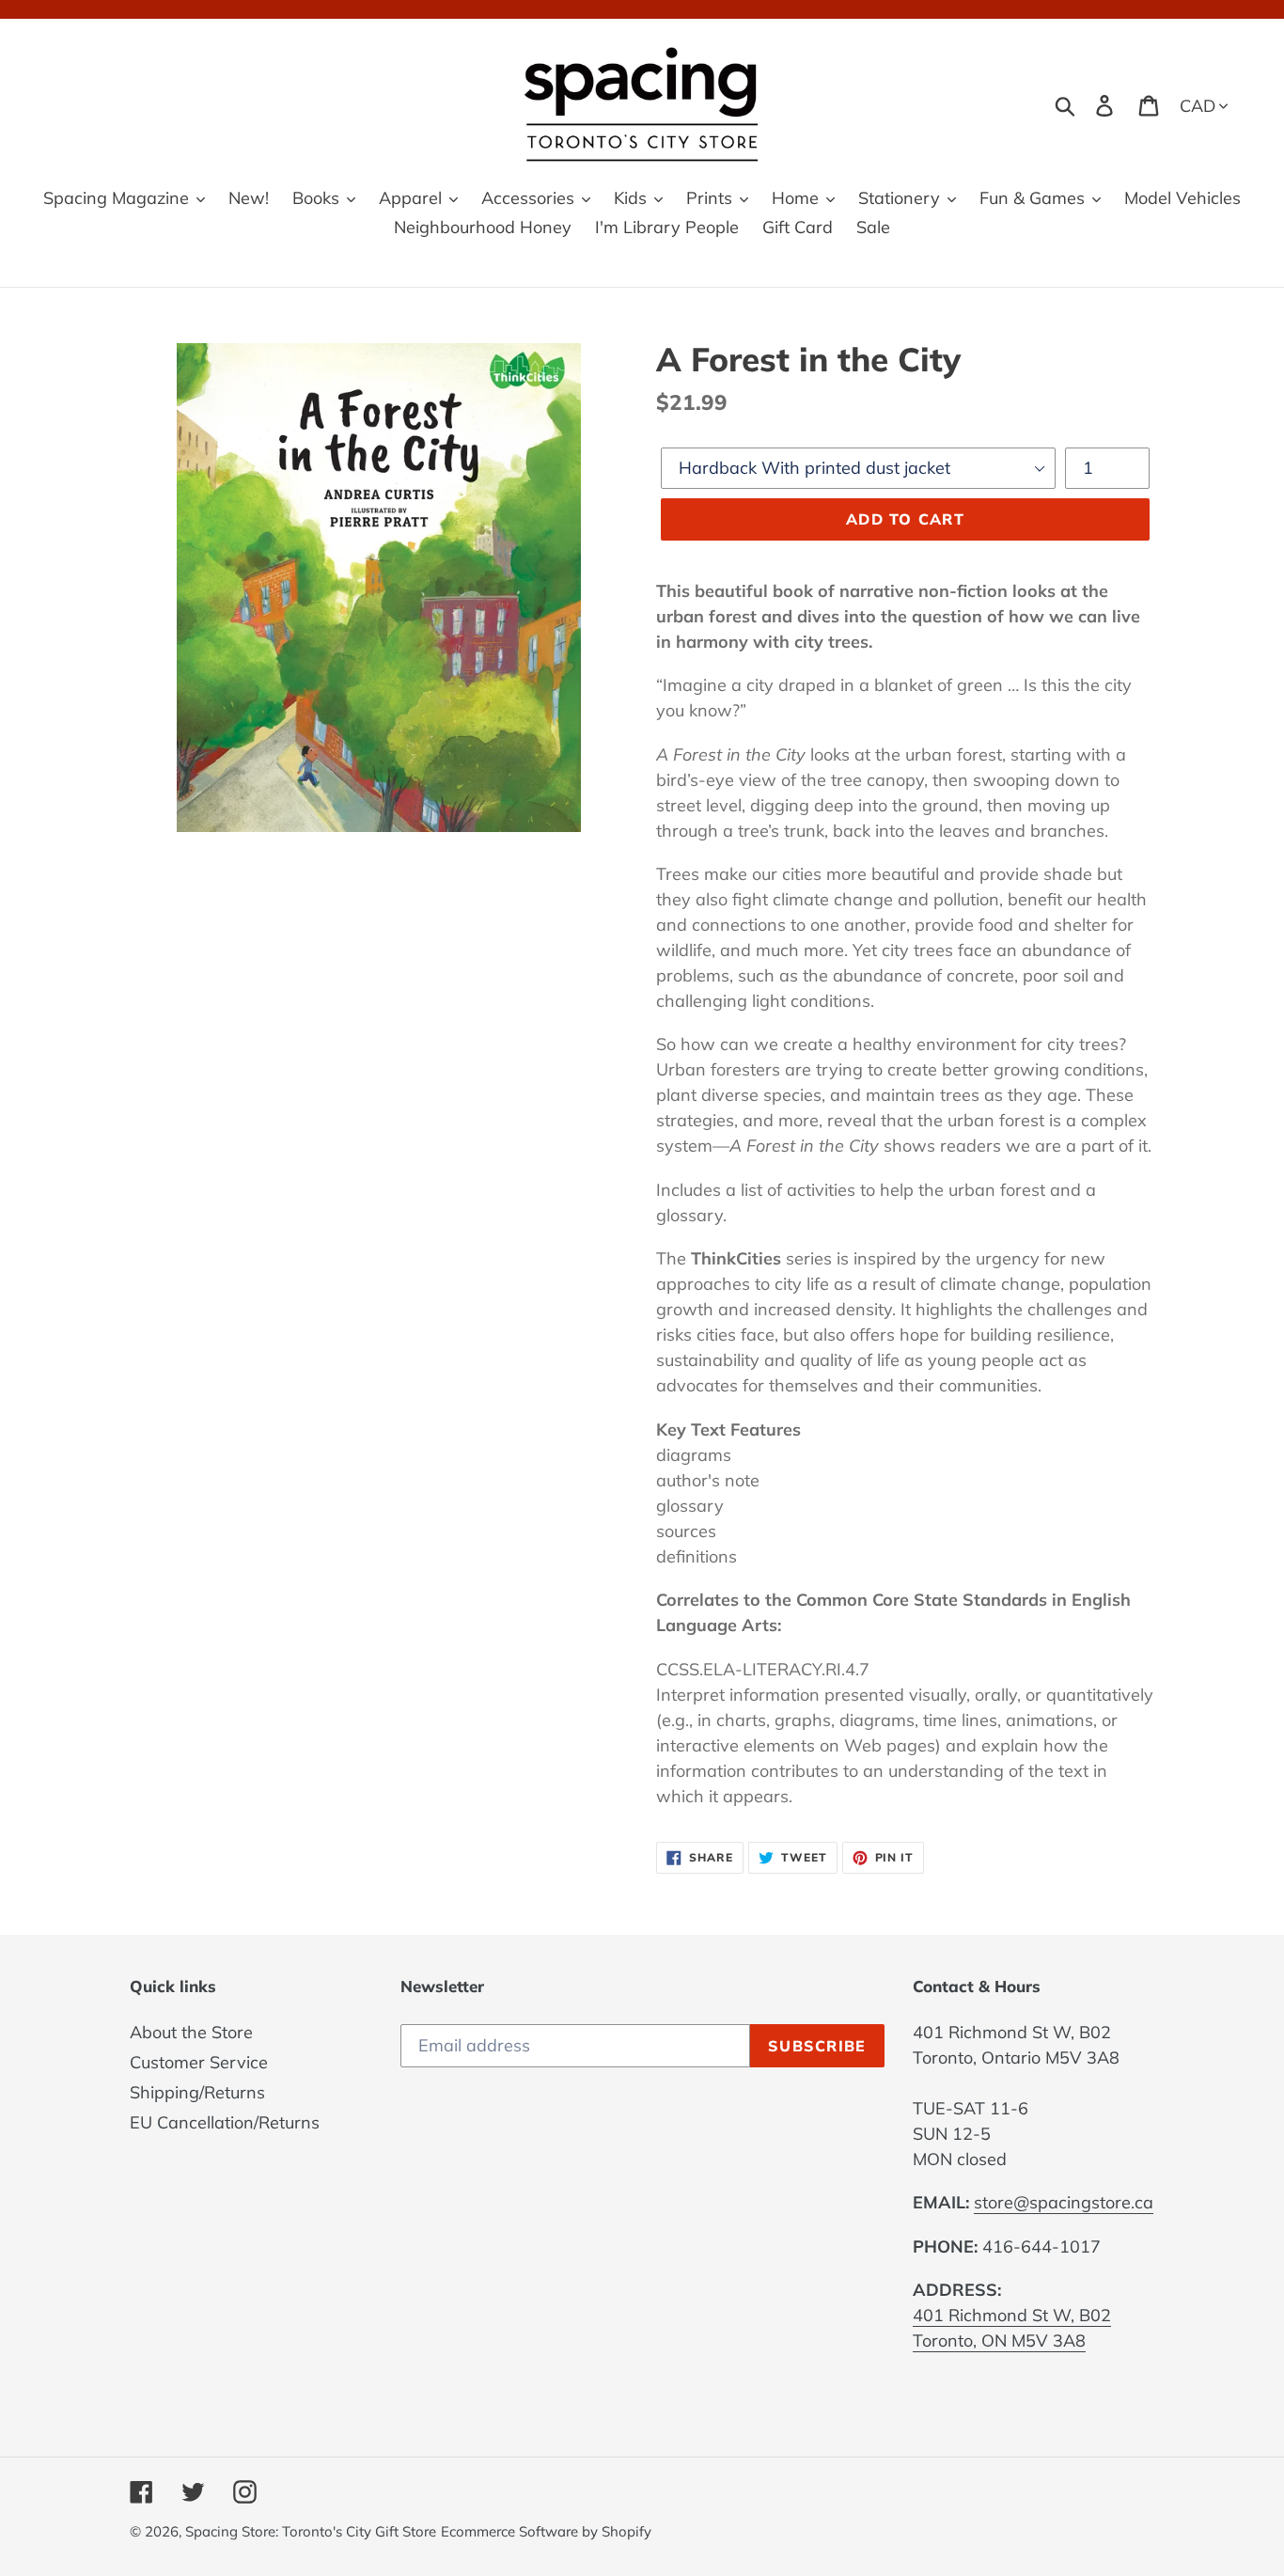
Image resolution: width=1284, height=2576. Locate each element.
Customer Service (199, 2062)
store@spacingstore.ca (1064, 2202)
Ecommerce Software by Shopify (546, 2531)
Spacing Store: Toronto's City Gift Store (311, 2531)
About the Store (191, 2032)
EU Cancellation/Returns (225, 2122)
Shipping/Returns (197, 2092)
